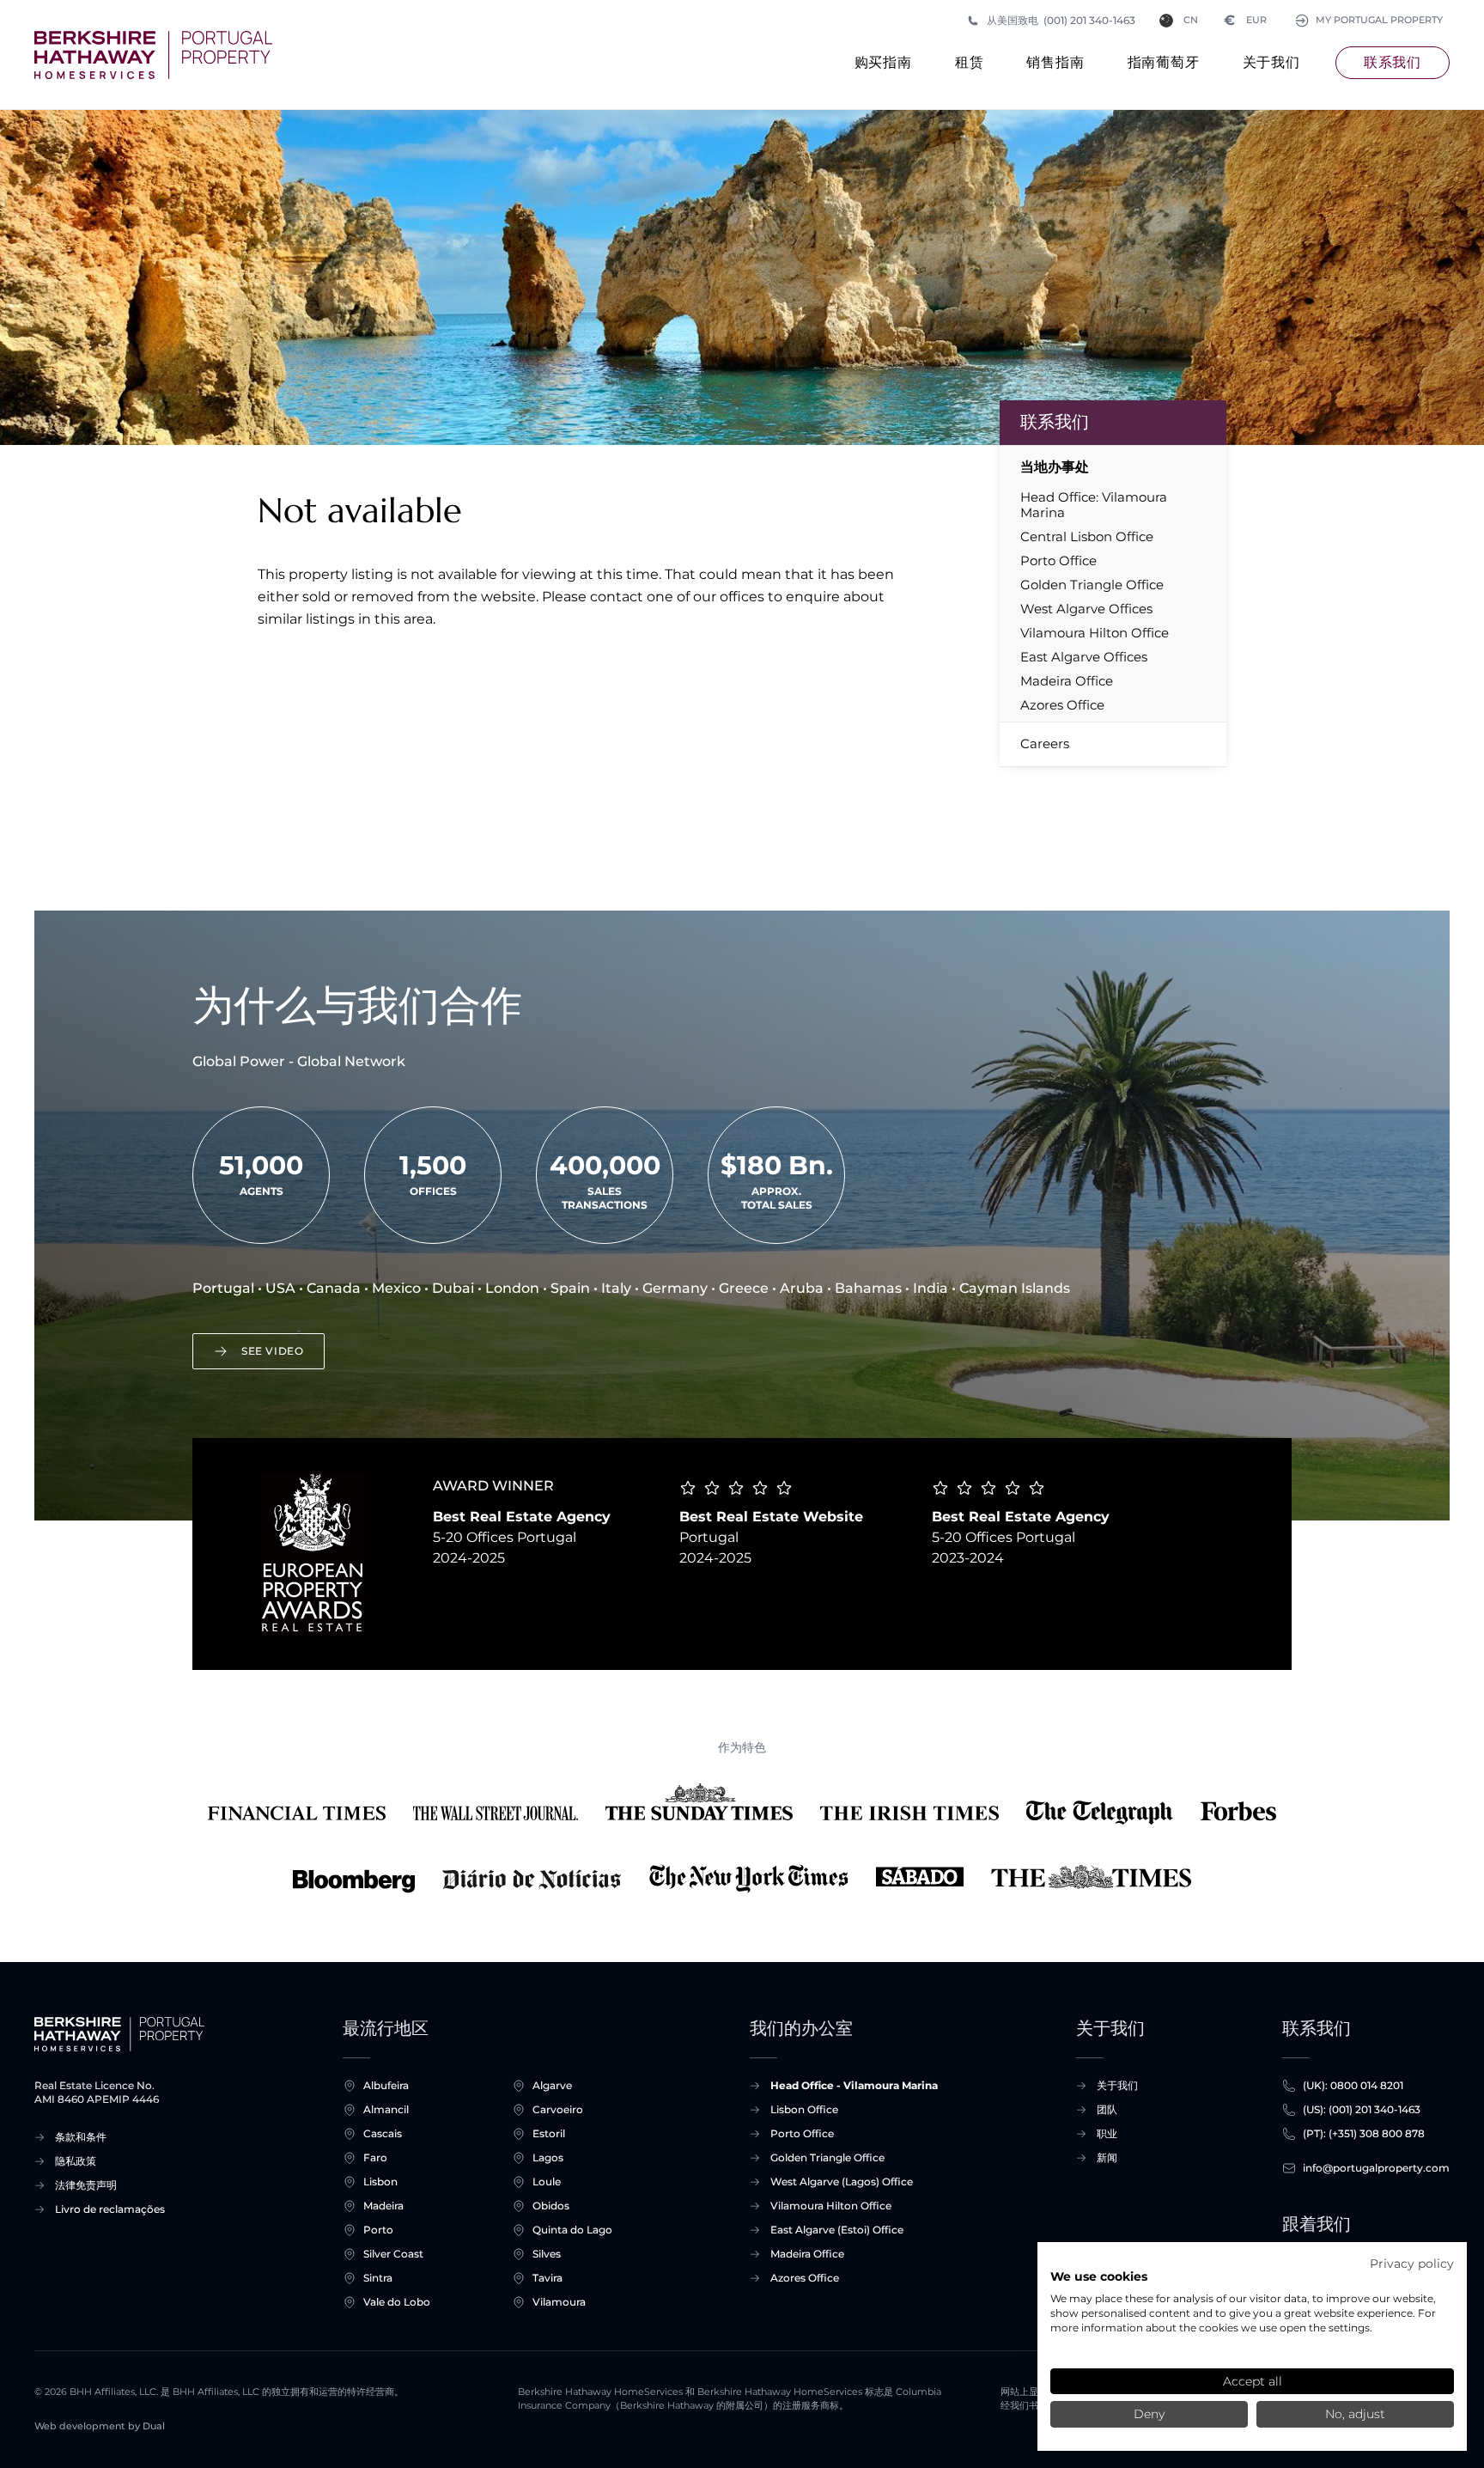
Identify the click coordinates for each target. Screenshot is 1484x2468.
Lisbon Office (804, 2109)
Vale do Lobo (397, 2302)
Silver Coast (393, 2254)
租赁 (970, 62)
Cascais (383, 2133)
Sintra (378, 2278)
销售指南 (1055, 62)
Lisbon (380, 2182)
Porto (378, 2230)
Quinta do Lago (572, 2230)
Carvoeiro (558, 2109)
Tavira (547, 2278)
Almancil (386, 2109)
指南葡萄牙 (1164, 62)
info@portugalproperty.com (1376, 2168)
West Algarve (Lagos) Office (842, 2182)
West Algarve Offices (1086, 609)
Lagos (548, 2157)
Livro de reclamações (110, 2209)
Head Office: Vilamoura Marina (1094, 505)
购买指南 (883, 62)
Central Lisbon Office (1087, 537)
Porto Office (1058, 561)
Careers (1045, 743)
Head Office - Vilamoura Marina (854, 2085)
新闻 (1107, 2157)
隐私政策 (76, 2161)
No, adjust (1355, 2414)
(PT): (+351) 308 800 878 (1364, 2133)
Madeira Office (1067, 681)
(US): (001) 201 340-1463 (1362, 2109)
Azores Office (1062, 705)
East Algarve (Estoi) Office (837, 2230)
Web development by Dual (100, 2426)
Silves (547, 2254)
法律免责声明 (86, 2185)
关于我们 (1271, 62)
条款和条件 (81, 2137)
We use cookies (1099, 2276)
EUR (1246, 20)
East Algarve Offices (1084, 657)
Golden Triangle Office (1092, 585)
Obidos (551, 2206)
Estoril (549, 2133)
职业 (1107, 2133)
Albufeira (386, 2085)
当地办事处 (1055, 467)
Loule (547, 2182)
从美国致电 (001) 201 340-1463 (1061, 20)
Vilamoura (559, 2302)
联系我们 (1393, 62)
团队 (1107, 2109)
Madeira (383, 2206)
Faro (375, 2157)
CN (1191, 20)
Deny (1149, 2414)
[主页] (153, 55)
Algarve (552, 2085)
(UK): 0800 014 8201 (1353, 2085)
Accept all (1253, 2381)
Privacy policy (1412, 2264)
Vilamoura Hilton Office (1095, 633)
